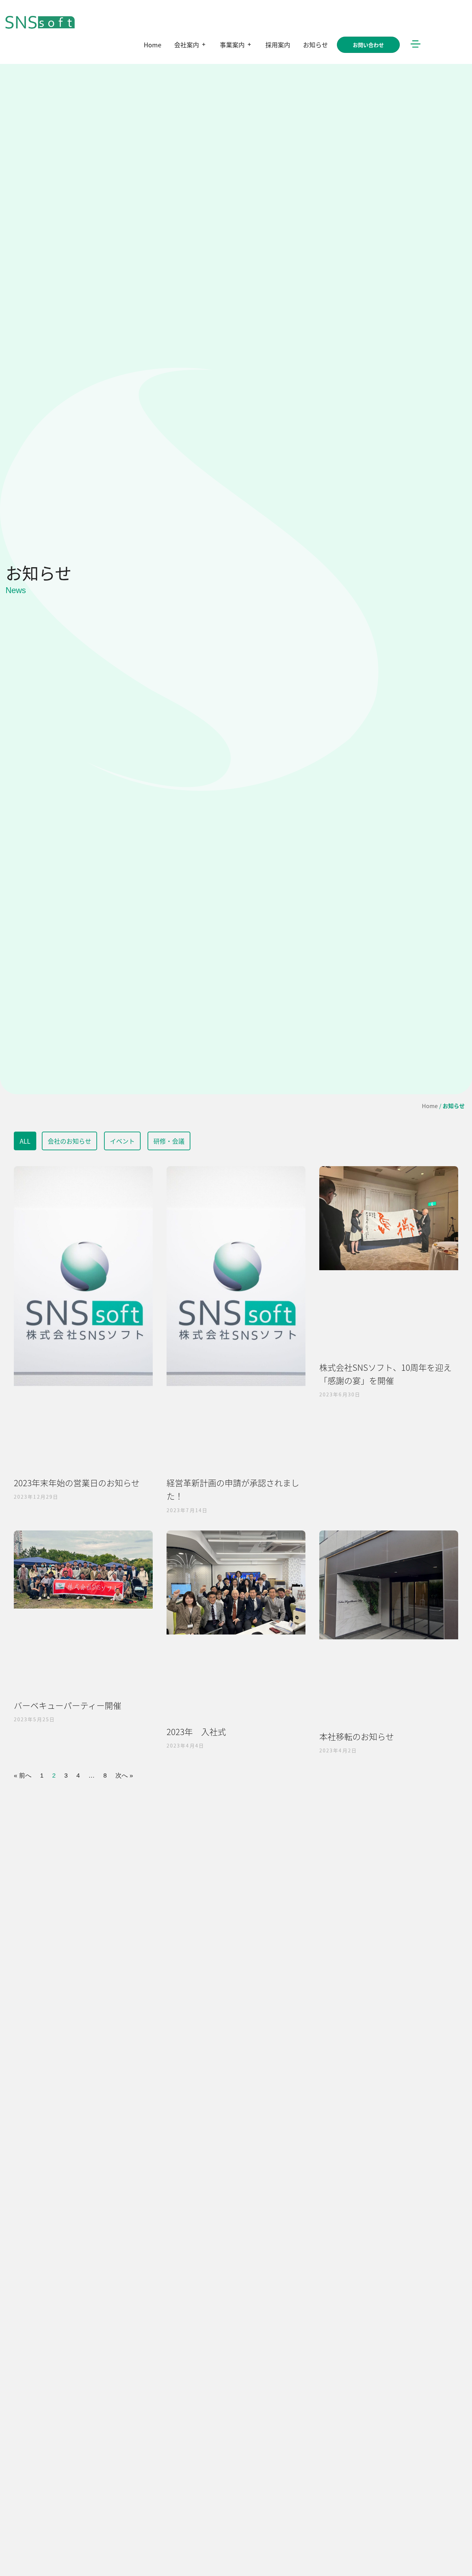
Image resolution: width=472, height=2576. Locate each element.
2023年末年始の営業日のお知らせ (77, 1483)
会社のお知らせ (69, 1141)
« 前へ (23, 1776)
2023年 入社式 (196, 1731)
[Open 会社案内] (204, 45)
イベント (122, 1141)
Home (430, 1106)
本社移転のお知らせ (357, 1736)
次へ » (124, 1776)
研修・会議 (169, 1141)
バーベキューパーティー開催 (68, 1705)
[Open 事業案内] (249, 45)
